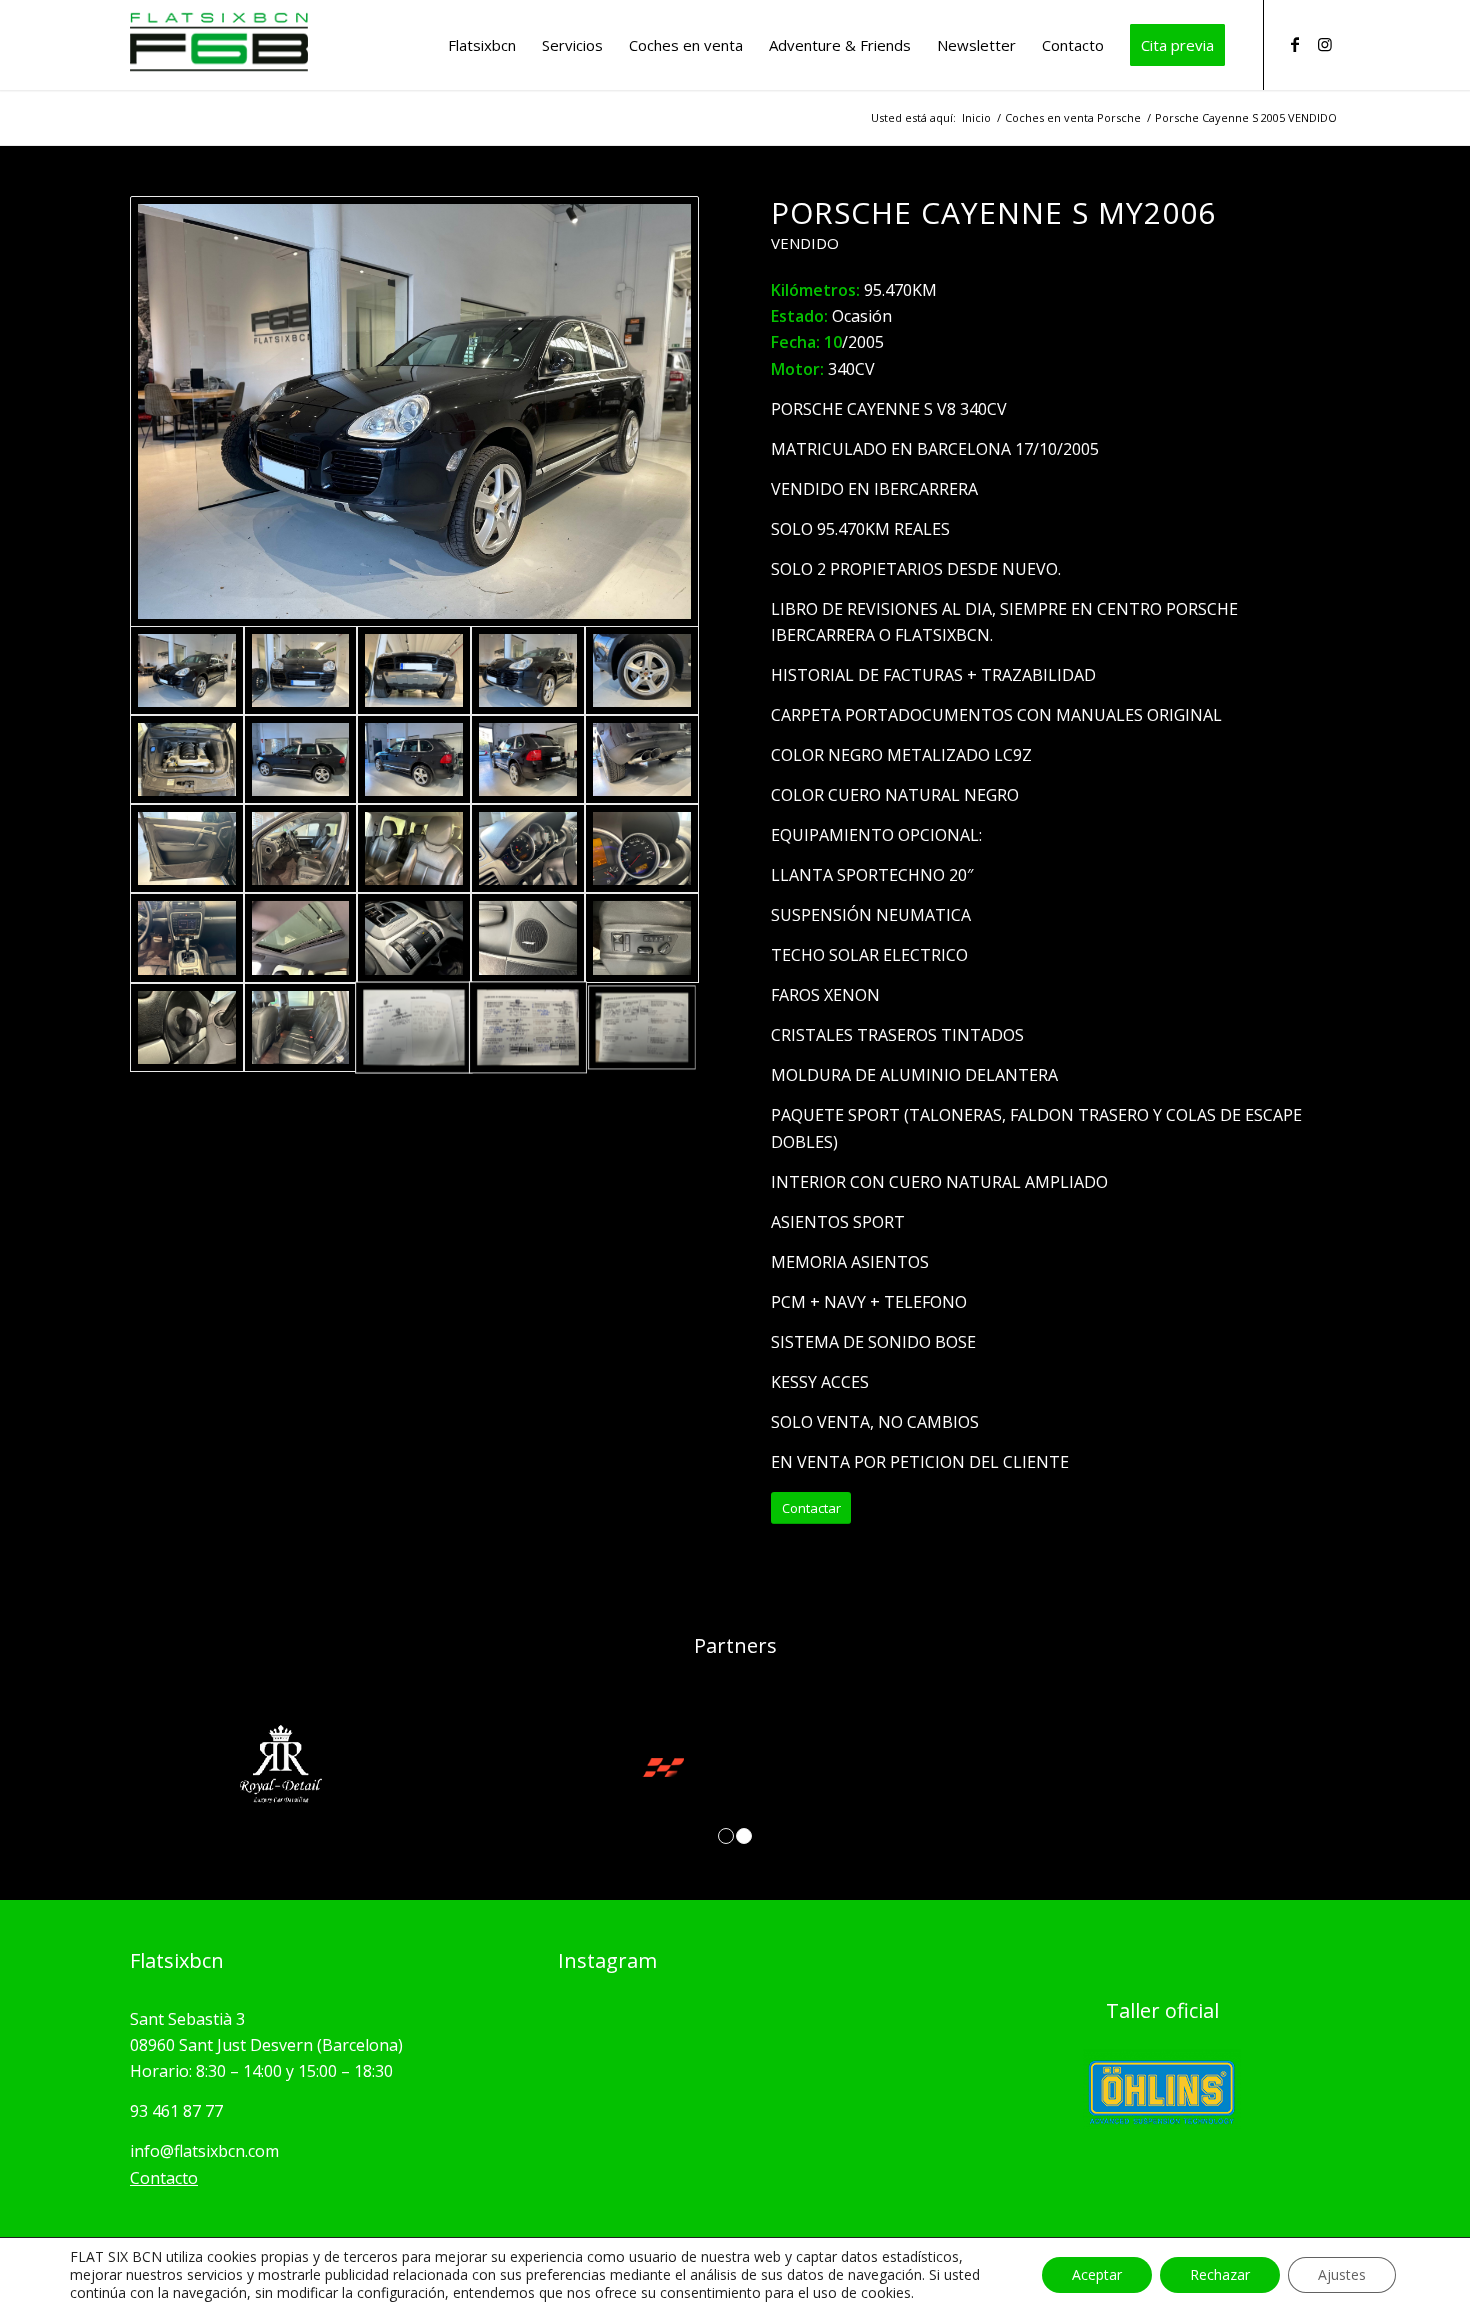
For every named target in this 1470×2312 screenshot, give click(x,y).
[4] (528, 670)
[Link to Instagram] (1325, 44)
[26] (642, 1027)
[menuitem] (482, 45)
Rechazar (1220, 2274)
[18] (414, 937)
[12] (301, 848)
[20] (642, 937)
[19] (528, 937)
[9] (528, 759)
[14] (528, 848)
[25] (528, 1027)
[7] (301, 759)
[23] (301, 1027)
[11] (187, 848)
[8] (414, 759)
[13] (414, 848)
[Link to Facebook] (1295, 44)
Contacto (164, 2178)
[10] (642, 759)
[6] (187, 759)
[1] (414, 411)
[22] (187, 1027)
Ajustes (1342, 2274)
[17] (301, 937)
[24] (414, 1027)
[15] (642, 848)
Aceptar (1097, 2274)
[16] (187, 937)
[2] (301, 670)
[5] (642, 670)
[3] (414, 670)
